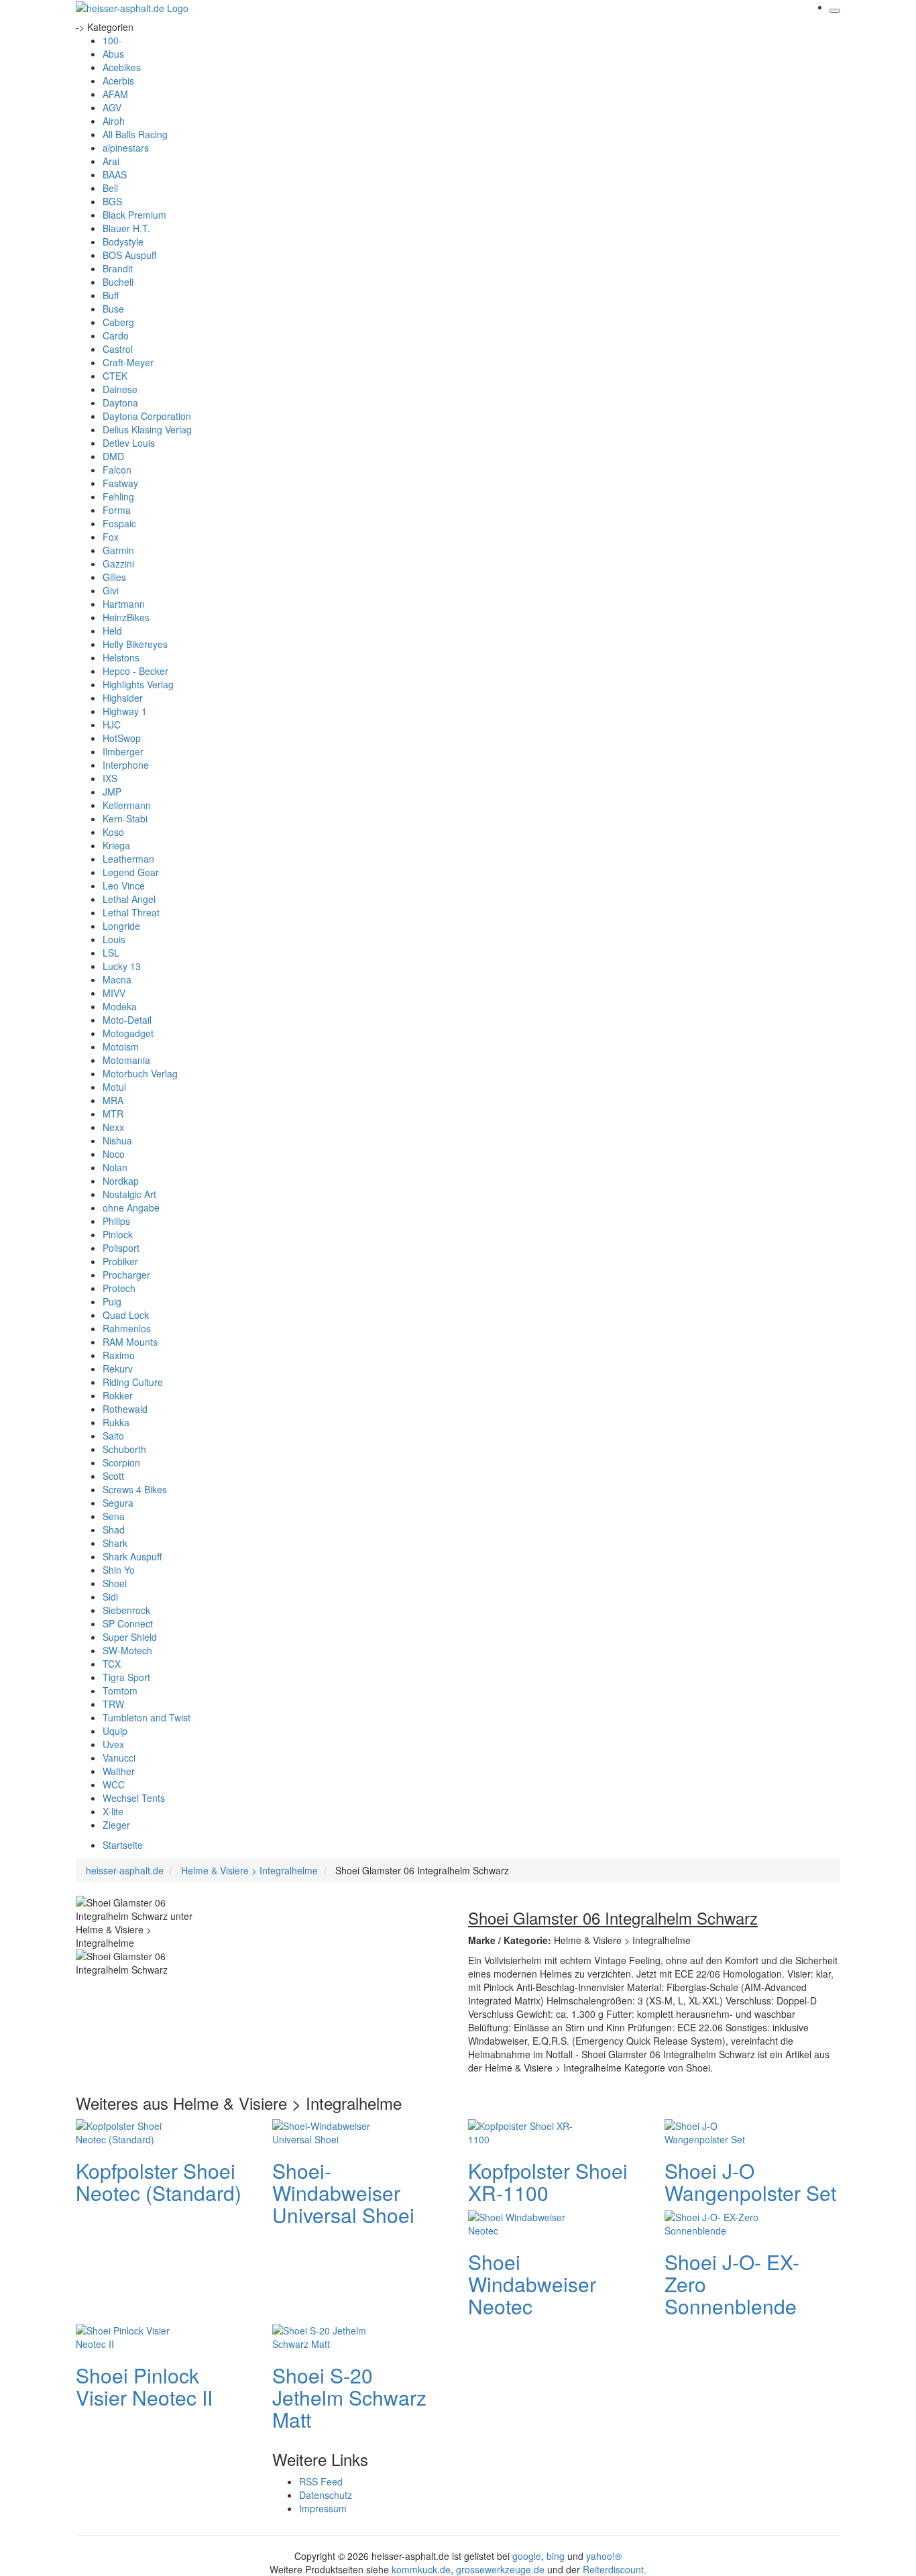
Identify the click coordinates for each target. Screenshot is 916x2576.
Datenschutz (326, 2495)
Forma (117, 510)
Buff (111, 295)
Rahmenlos (127, 1328)
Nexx (113, 1127)
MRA (113, 1100)
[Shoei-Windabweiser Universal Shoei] (326, 2131)
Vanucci (119, 1758)
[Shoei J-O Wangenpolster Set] (718, 2131)
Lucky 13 (122, 966)
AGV (112, 107)
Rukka (116, 1422)
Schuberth (124, 1449)
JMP (112, 792)
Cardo (116, 335)
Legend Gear (131, 872)
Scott (113, 1476)
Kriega (116, 845)
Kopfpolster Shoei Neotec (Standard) (159, 2182)
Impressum (323, 2508)
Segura (118, 1503)
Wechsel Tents (134, 1798)
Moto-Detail (127, 1020)
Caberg (118, 322)
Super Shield (130, 1637)
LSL (111, 953)
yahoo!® (604, 2556)
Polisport (121, 1248)
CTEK (115, 376)
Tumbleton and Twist (147, 1717)
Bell (110, 188)
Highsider (123, 698)
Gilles (114, 577)
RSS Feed (321, 2481)
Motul (114, 1087)
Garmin (118, 550)
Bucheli (118, 282)
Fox (111, 537)
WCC (114, 1784)
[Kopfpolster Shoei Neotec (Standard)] (129, 2131)
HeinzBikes (126, 617)
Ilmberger (123, 751)
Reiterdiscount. (615, 2569)
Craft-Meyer (128, 362)
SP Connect (128, 1623)
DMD (113, 456)
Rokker (118, 1395)
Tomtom (120, 1690)
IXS (110, 778)
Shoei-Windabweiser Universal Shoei (343, 2193)
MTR (113, 1114)
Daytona (120, 402)
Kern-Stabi (125, 818)
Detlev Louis (129, 443)
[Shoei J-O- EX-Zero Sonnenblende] (718, 2222)
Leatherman (128, 859)
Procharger (126, 1275)
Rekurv (118, 1368)
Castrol (118, 349)
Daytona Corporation (147, 416)
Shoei (115, 1583)
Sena (114, 1516)
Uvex (113, 1744)
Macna (117, 979)
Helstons (121, 657)
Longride (121, 926)
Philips (116, 1221)
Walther (119, 1771)
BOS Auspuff (129, 255)
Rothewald (125, 1409)
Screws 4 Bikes (135, 1489)
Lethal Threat (131, 912)
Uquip (115, 1731)
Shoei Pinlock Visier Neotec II (144, 2386)
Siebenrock (126, 1610)
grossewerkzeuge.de (500, 2569)
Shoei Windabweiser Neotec (532, 2284)
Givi (111, 590)
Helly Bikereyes (135, 644)
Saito (113, 1436)
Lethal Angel (129, 899)
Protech (119, 1288)
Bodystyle (123, 241)
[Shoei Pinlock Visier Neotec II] (129, 2335)
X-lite (113, 1811)
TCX (112, 1664)
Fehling (118, 496)
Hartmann (124, 604)
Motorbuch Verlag (140, 1073)
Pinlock (118, 1234)
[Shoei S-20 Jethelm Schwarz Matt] (326, 2335)
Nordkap (121, 1181)
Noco (114, 1154)
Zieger (116, 1825)
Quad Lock (126, 1315)
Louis (114, 939)
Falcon (117, 470)
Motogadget (128, 1033)
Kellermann (127, 805)
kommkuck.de (421, 2569)
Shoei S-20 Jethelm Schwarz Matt (349, 2397)
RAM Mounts (130, 1342)
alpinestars (126, 148)
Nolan (115, 1167)
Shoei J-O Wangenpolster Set (750, 2182)
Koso (113, 832)
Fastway (120, 483)
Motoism (121, 1046)
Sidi (110, 1597)
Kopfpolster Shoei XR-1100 (548, 2182)
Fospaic (119, 523)
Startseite (123, 1845)
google (527, 2556)
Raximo (119, 1355)
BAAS (115, 174)
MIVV (114, 993)
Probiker (120, 1261)
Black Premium (134, 215)
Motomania (126, 1060)
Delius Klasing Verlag (147, 429)
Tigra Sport (126, 1677)
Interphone (126, 765)
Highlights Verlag (138, 684)
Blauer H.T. (126, 228)
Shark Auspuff (132, 1556)
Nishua (117, 1140)
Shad (114, 1529)
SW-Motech (127, 1650)
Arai (111, 161)
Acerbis (118, 80)
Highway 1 (125, 711)
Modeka (120, 1006)
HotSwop (122, 738)
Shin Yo (119, 1570)
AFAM (115, 94)
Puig (112, 1301)
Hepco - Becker (135, 671)
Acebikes (122, 67)
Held (112, 631)
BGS (112, 201)
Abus (113, 54)
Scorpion (121, 1462)
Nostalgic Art (129, 1194)
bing (556, 2556)
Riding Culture (133, 1382)
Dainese (120, 389)
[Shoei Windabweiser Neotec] (522, 2222)
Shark (115, 1543)
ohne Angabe (131, 1207)
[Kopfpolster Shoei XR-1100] (522, 2131)
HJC (112, 724)
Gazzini (118, 563)
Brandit (118, 268)
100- (112, 40)
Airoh (114, 121)
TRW (113, 1704)
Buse (113, 309)
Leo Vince (124, 885)
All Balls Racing (135, 134)
